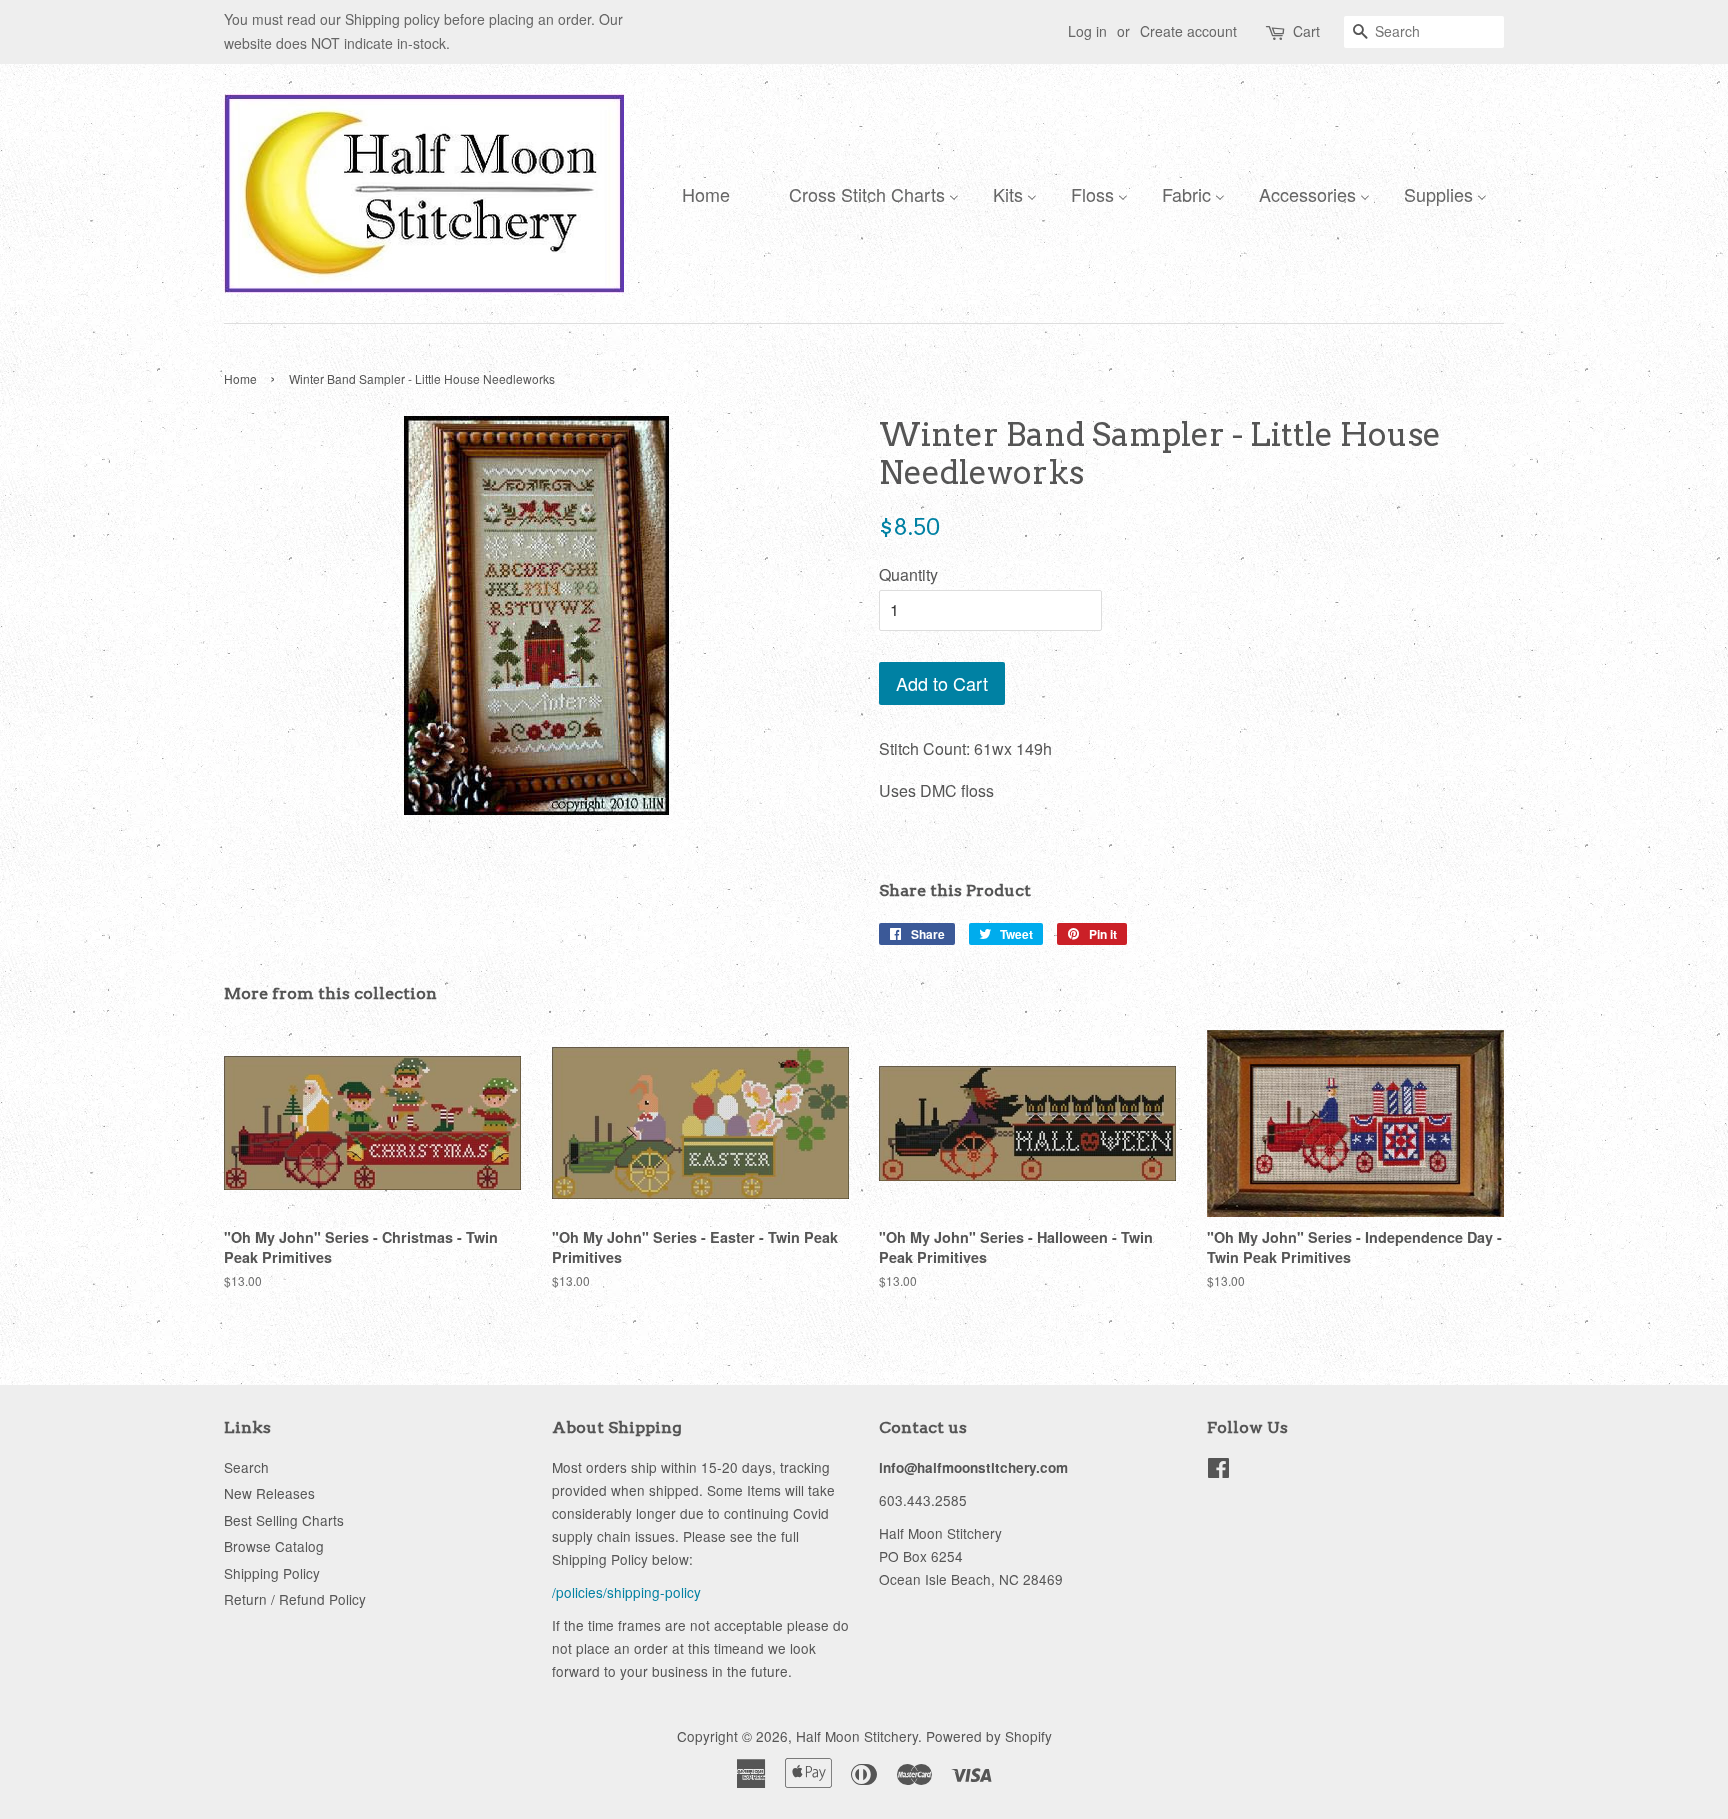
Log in (1087, 31)
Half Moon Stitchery (857, 1736)
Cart (1306, 31)
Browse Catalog (274, 1546)
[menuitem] (701, 193)
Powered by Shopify (989, 1736)
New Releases (269, 1493)
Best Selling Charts (284, 1520)
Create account (1188, 31)
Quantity (908, 574)
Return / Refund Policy (295, 1599)
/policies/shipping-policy (626, 1592)
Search (246, 1467)
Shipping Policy (272, 1573)
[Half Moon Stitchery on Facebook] (1218, 1471)
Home (240, 378)
